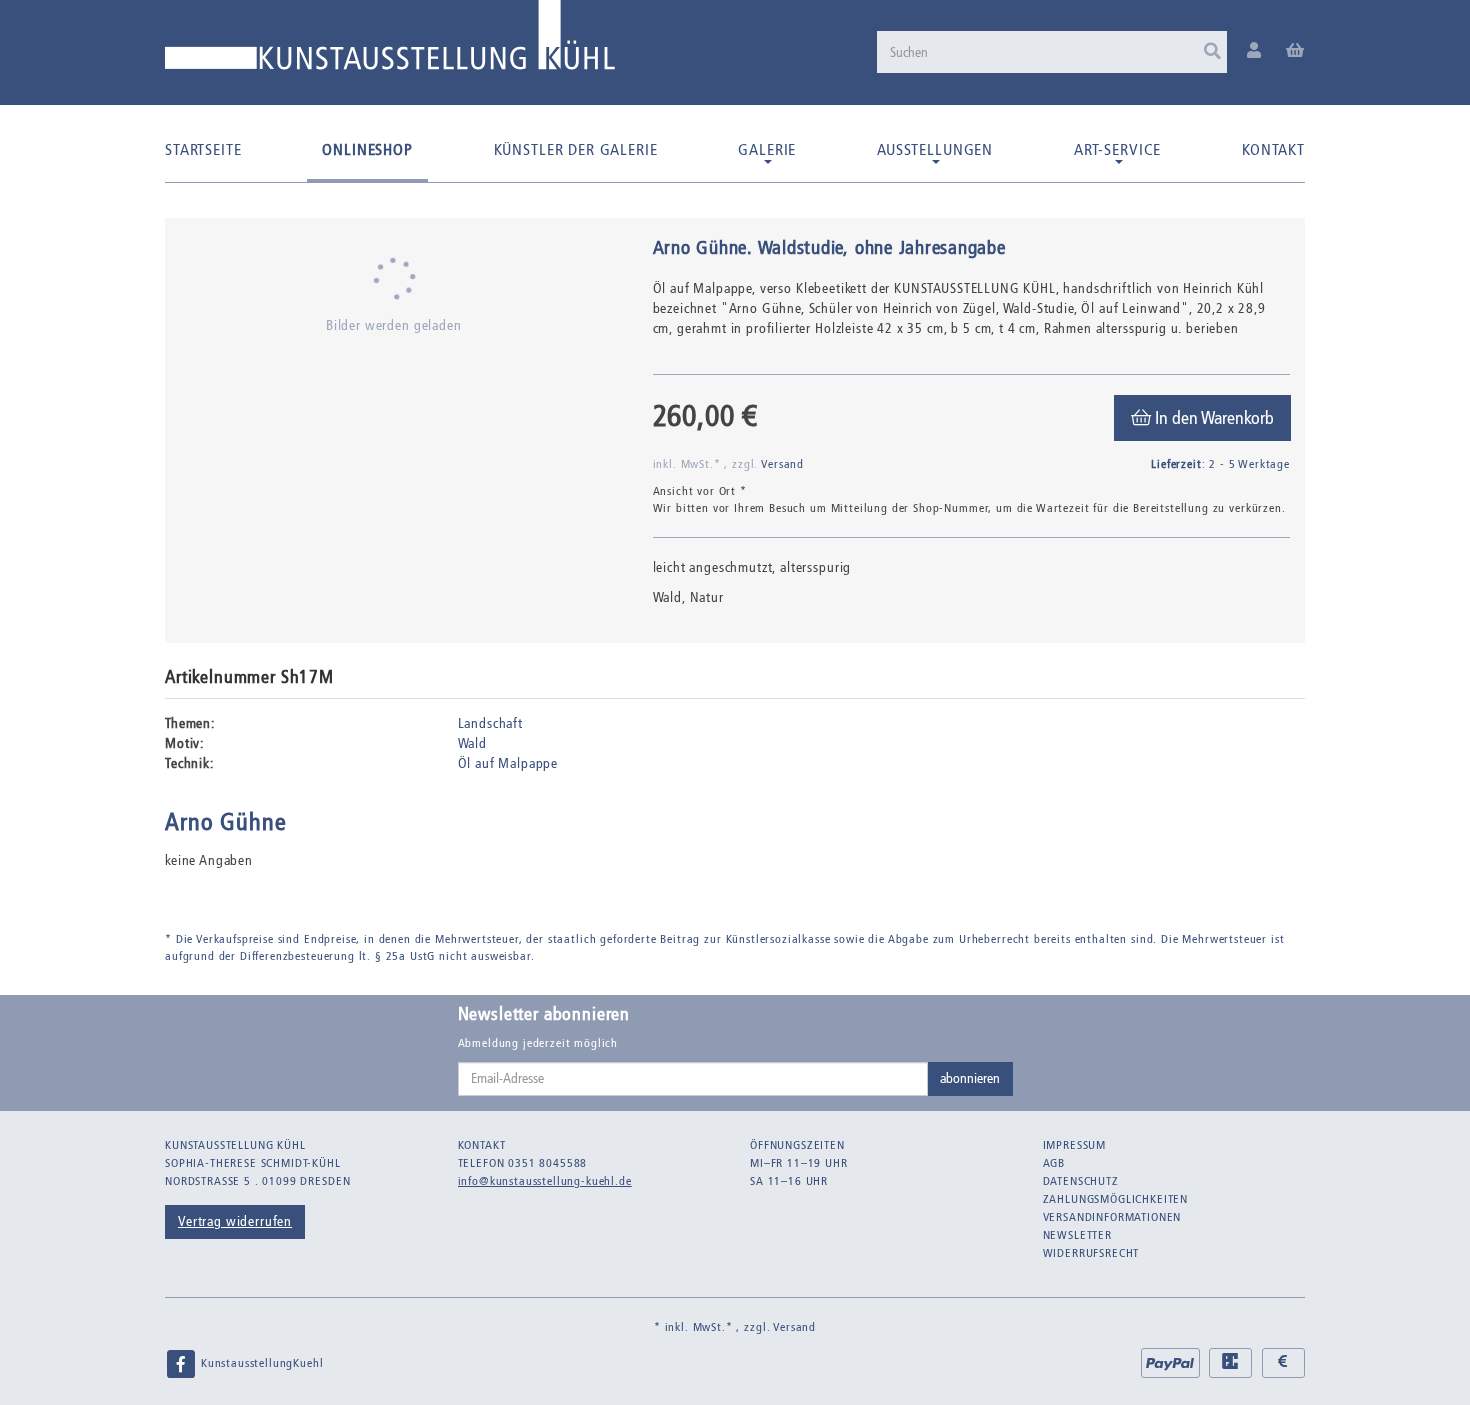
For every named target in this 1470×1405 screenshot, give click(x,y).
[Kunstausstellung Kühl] (390, 42)
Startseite (203, 149)
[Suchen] (1212, 52)
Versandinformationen (1112, 1217)
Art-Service (1117, 149)
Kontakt (1273, 149)
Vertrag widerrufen (235, 1221)
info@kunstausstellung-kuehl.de (545, 1181)
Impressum (1075, 1145)
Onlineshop (367, 149)
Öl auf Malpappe (508, 763)
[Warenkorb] (1295, 51)
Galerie (767, 149)
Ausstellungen (935, 149)
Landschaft (490, 723)
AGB (1054, 1163)
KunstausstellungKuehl (260, 1363)
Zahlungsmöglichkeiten (1116, 1199)
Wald (472, 743)
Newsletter (1077, 1235)
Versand (782, 464)
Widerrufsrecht (1091, 1253)
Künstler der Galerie (576, 149)
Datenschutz (1081, 1181)
